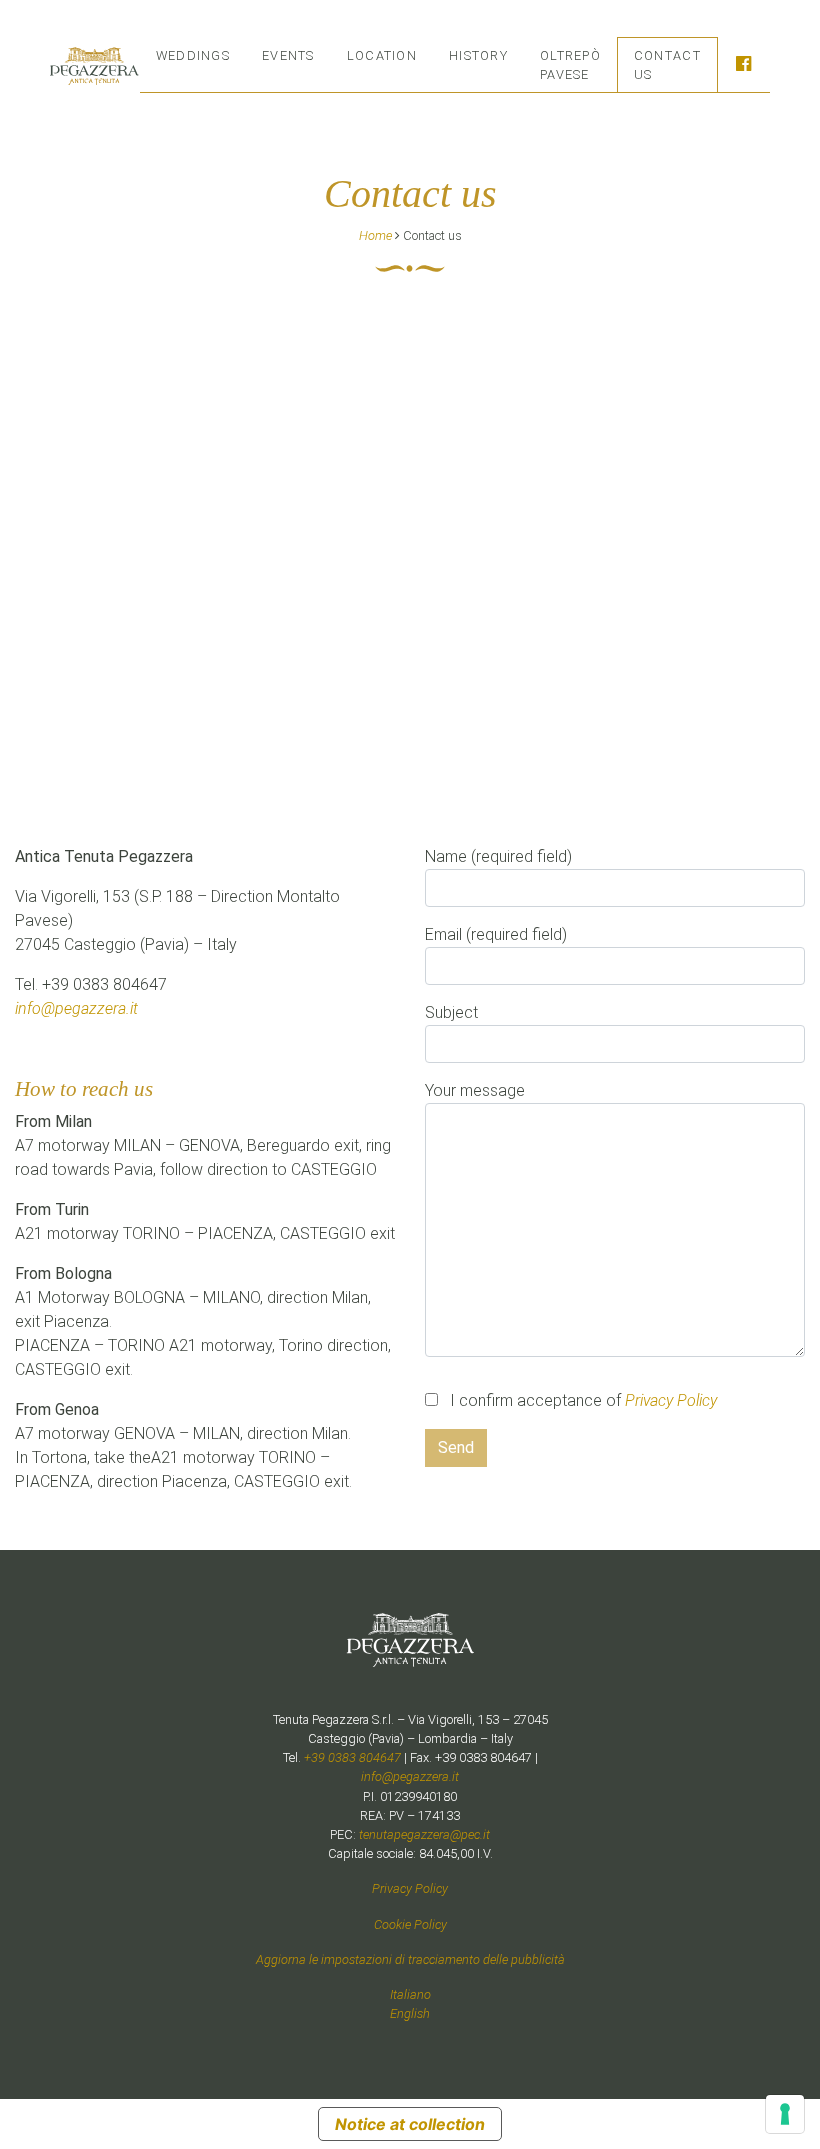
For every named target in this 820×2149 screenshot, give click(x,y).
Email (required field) (496, 934)
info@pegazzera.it (76, 1008)
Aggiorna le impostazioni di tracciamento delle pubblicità (410, 1959)
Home (375, 235)
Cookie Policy (410, 1924)
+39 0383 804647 (352, 1757)
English (410, 2013)
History (478, 55)
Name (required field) (498, 856)
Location (382, 55)
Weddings (193, 55)
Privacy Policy (671, 1400)
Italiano (410, 1994)
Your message (475, 1090)
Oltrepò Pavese (570, 65)
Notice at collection (410, 2124)
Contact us (667, 65)
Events (288, 55)
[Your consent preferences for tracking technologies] (785, 2114)
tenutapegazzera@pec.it (424, 1834)
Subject (451, 1012)
